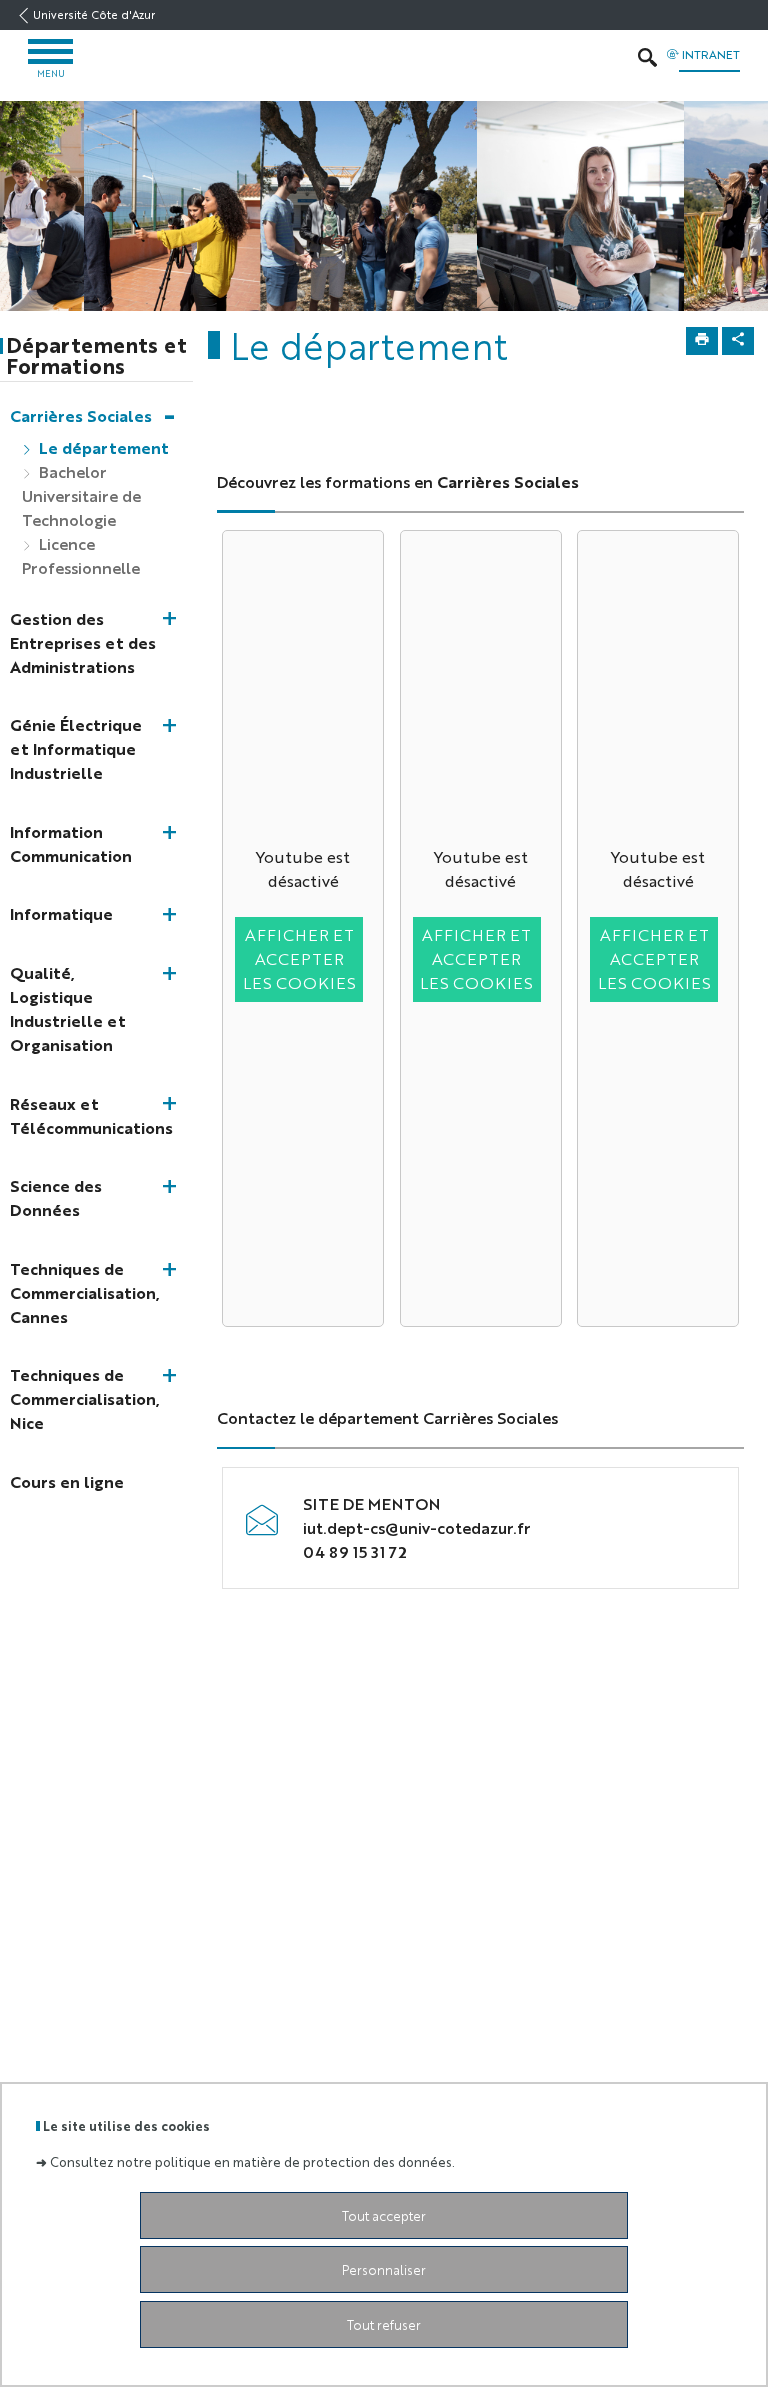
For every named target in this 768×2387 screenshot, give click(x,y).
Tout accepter (384, 2215)
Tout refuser (384, 2324)
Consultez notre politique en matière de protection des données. (252, 2161)
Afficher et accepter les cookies (299, 958)
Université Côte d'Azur (94, 14)
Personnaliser (384, 2269)
